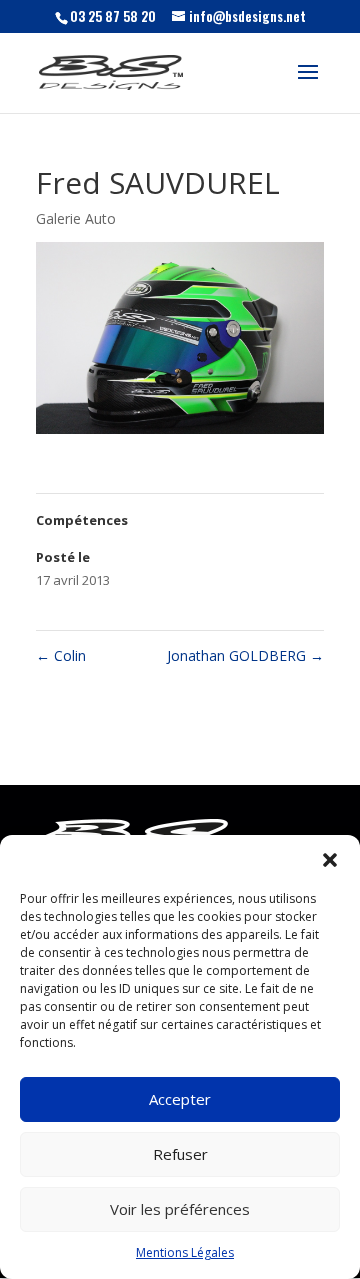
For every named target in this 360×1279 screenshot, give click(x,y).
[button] (330, 860)
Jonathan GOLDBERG (245, 655)
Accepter (180, 1099)
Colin (61, 655)
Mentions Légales (185, 1252)
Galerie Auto (76, 218)
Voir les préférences (180, 1209)
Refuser (180, 1154)
